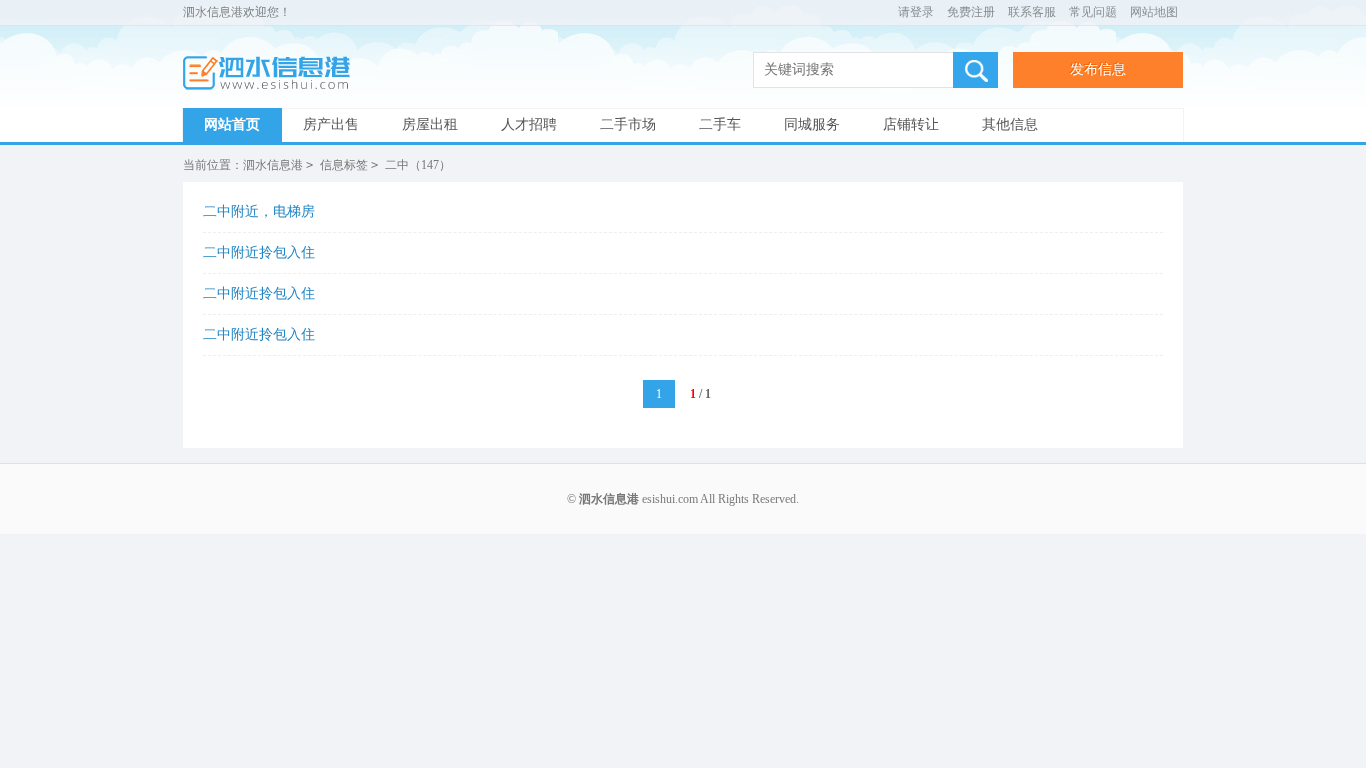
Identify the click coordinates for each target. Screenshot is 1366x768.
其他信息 (1010, 124)
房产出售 (331, 124)
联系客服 (1032, 12)
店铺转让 (911, 124)
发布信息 (1098, 69)
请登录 (916, 12)
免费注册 (971, 12)
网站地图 (1154, 12)
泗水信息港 (273, 73)
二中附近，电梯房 (259, 211)
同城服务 (812, 124)
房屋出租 (430, 124)
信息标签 (344, 165)
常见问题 (1093, 12)
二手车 (720, 124)
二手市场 (628, 124)
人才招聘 (529, 124)
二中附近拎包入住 (259, 252)
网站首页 (232, 124)
